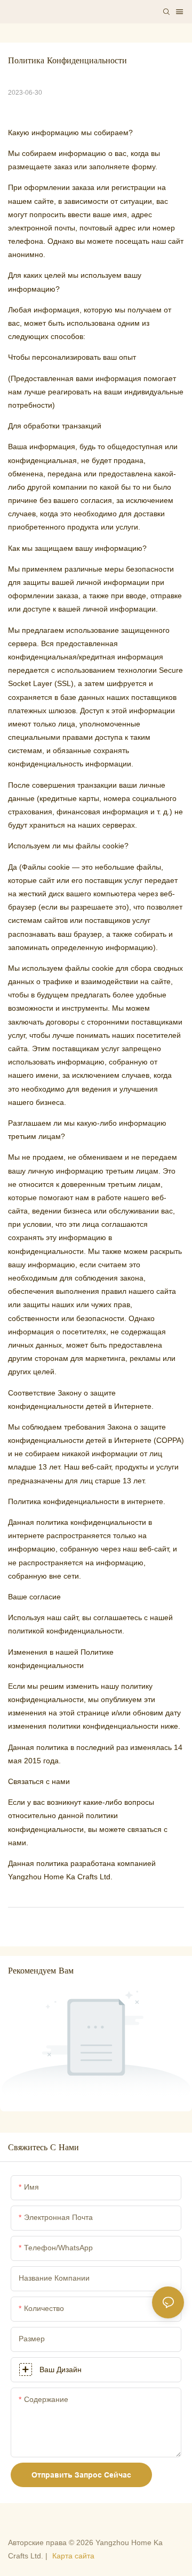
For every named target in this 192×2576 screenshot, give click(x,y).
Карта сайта (73, 2556)
